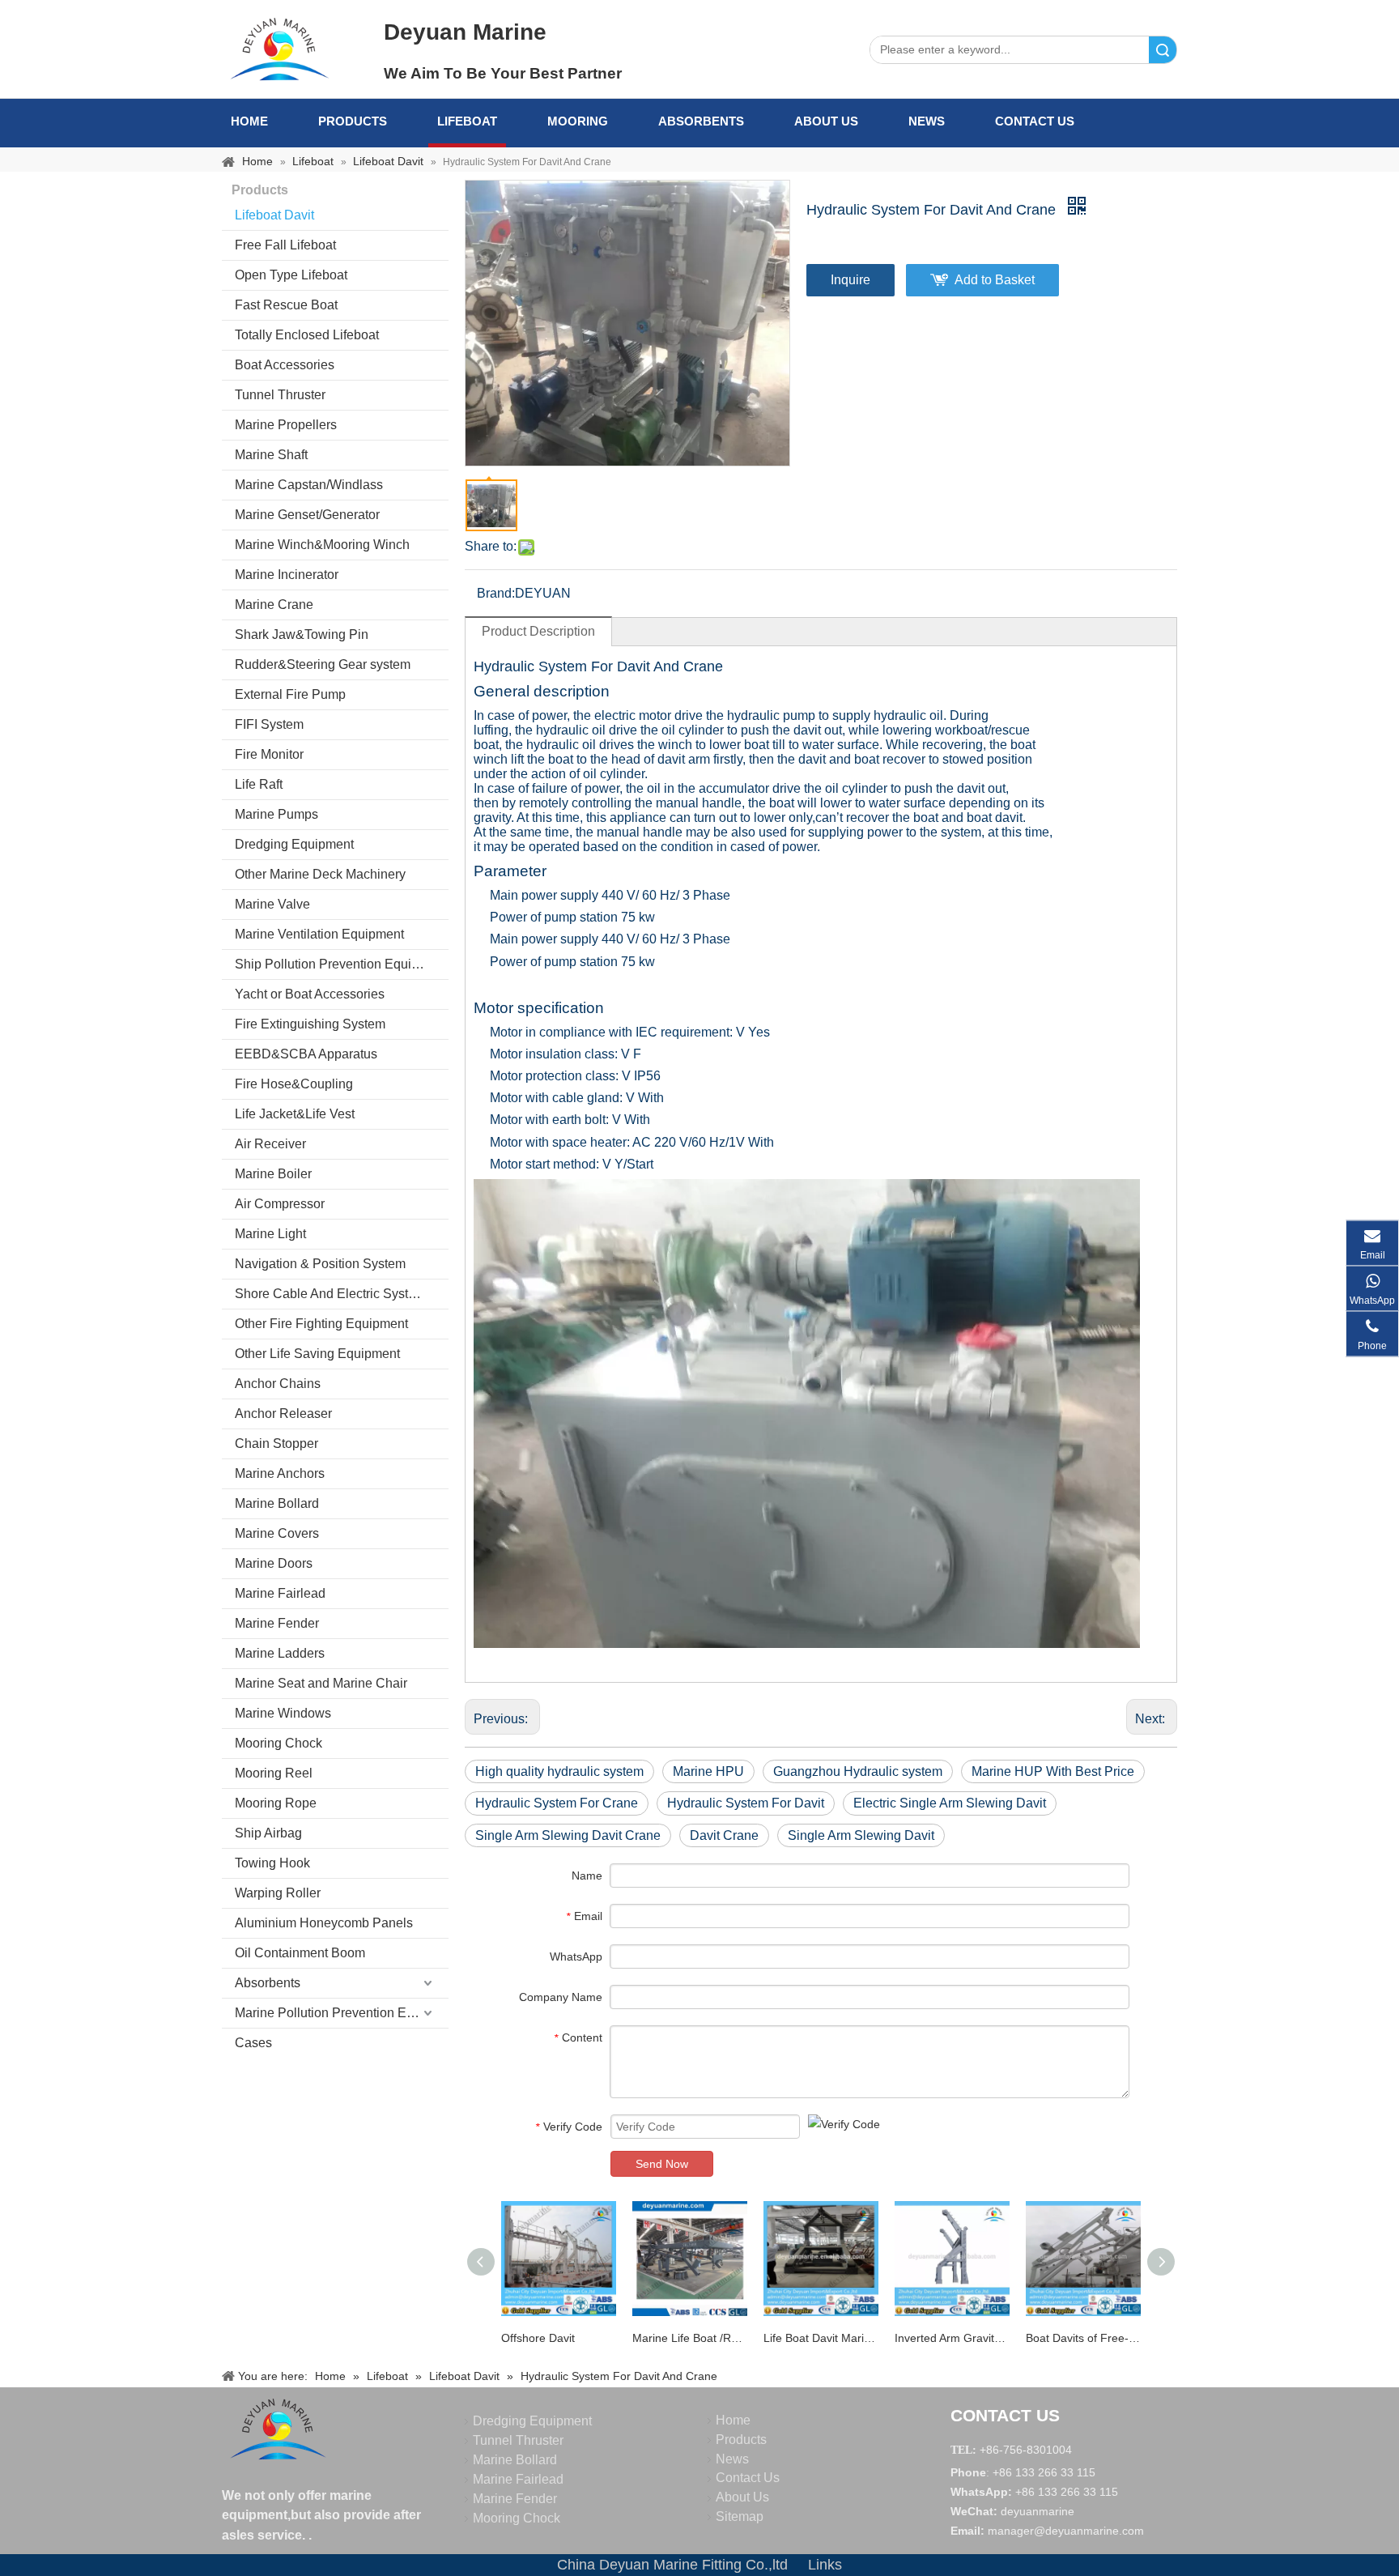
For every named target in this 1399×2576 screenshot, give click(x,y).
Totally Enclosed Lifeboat (307, 335)
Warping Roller (278, 1893)
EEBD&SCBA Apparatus (306, 1054)
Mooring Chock (279, 1743)
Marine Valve (272, 904)
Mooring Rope (276, 1803)
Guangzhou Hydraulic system (858, 1771)
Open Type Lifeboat (291, 275)
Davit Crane (724, 1835)
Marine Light (270, 1234)
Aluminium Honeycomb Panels (324, 1923)
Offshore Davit (538, 2338)
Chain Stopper (276, 1443)
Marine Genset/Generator (307, 515)
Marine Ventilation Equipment (319, 934)
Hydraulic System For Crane (557, 1803)
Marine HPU (708, 1771)
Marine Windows (283, 1713)
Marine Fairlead (280, 1593)
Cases (253, 2043)
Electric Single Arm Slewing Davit (950, 1803)
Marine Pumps (276, 814)
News (927, 121)
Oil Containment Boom (300, 1953)
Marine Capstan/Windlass (309, 485)
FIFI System (269, 724)
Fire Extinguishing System (310, 1024)
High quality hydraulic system (559, 1771)
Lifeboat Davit (274, 215)
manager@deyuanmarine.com (1066, 2531)
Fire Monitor (269, 754)
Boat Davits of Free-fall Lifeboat (1083, 2338)
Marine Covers (277, 1533)
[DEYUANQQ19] (279, 49)
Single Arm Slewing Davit (861, 1835)
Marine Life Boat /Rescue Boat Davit (690, 2338)
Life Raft (259, 784)
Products (353, 121)
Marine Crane (274, 605)
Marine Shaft (271, 455)
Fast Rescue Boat (286, 305)
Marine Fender (277, 1623)
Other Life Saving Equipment (317, 1354)
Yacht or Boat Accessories (310, 994)
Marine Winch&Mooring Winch (322, 545)
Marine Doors (274, 1563)
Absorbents (701, 121)
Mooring (578, 121)
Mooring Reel (274, 1773)
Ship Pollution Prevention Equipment (341, 964)
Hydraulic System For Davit (746, 1803)
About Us (826, 121)
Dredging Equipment (294, 844)
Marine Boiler (273, 1174)
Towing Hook (272, 1863)
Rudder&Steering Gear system (323, 664)
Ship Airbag (268, 1833)
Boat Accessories (285, 365)
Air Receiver (270, 1144)
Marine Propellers (286, 425)
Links (825, 2565)
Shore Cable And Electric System (330, 1294)
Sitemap (740, 2516)
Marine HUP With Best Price (1053, 1771)
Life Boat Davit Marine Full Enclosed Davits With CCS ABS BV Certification (821, 2338)
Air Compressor (280, 1204)
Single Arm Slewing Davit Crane (568, 1835)
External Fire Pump (290, 694)
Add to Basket (995, 280)
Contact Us (1035, 121)
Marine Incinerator (287, 575)
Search (1163, 50)
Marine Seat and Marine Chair (321, 1683)
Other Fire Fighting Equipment (321, 1324)
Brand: (496, 593)
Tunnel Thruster (280, 395)
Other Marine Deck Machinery (320, 874)
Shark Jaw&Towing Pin (302, 634)
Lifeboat (467, 121)
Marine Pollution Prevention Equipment (342, 2013)
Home (249, 121)
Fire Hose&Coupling (294, 1084)
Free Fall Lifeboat (285, 245)
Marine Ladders (280, 1653)
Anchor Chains (278, 1384)
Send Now (662, 2164)
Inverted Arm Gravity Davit (952, 2338)
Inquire (850, 280)
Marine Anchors (280, 1473)
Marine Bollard (277, 1503)
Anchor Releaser (283, 1414)
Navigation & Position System (320, 1264)
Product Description (538, 631)
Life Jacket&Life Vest (295, 1114)
